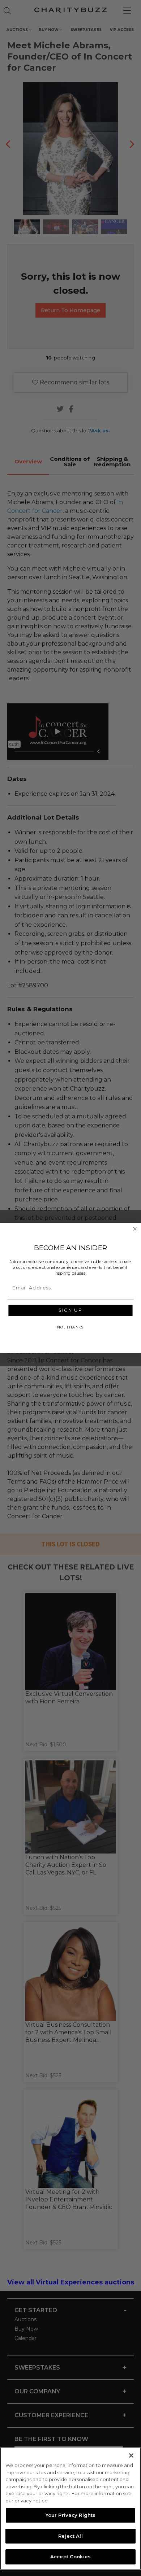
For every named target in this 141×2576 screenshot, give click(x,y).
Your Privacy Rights (70, 2515)
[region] (70, 2509)
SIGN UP (70, 1311)
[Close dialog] (135, 1229)
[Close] (131, 2455)
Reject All (70, 2536)
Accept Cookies (70, 2557)
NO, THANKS (70, 1327)
